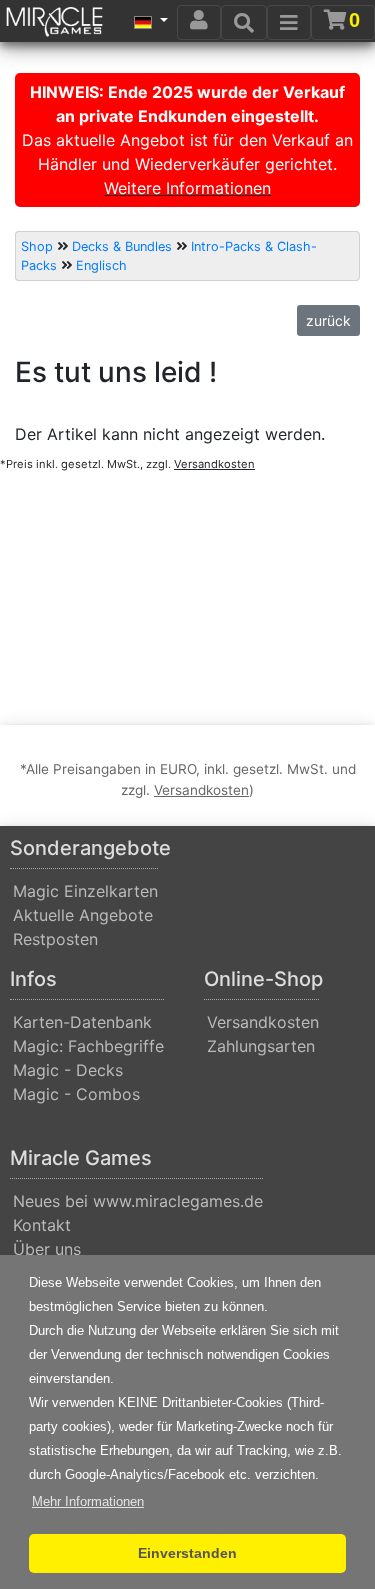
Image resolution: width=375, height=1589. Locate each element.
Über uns (47, 1249)
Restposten (55, 939)
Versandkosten (263, 1022)
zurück (328, 320)
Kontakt (42, 1225)
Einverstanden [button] (187, 1553)
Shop (37, 246)
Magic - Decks (68, 1070)
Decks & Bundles (122, 246)
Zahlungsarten (261, 1046)
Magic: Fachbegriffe (88, 1046)
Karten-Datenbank (82, 1022)
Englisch (101, 265)
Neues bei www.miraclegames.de (138, 1201)
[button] (88, 1502)
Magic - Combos (76, 1094)
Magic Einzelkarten (85, 891)
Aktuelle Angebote (83, 915)
